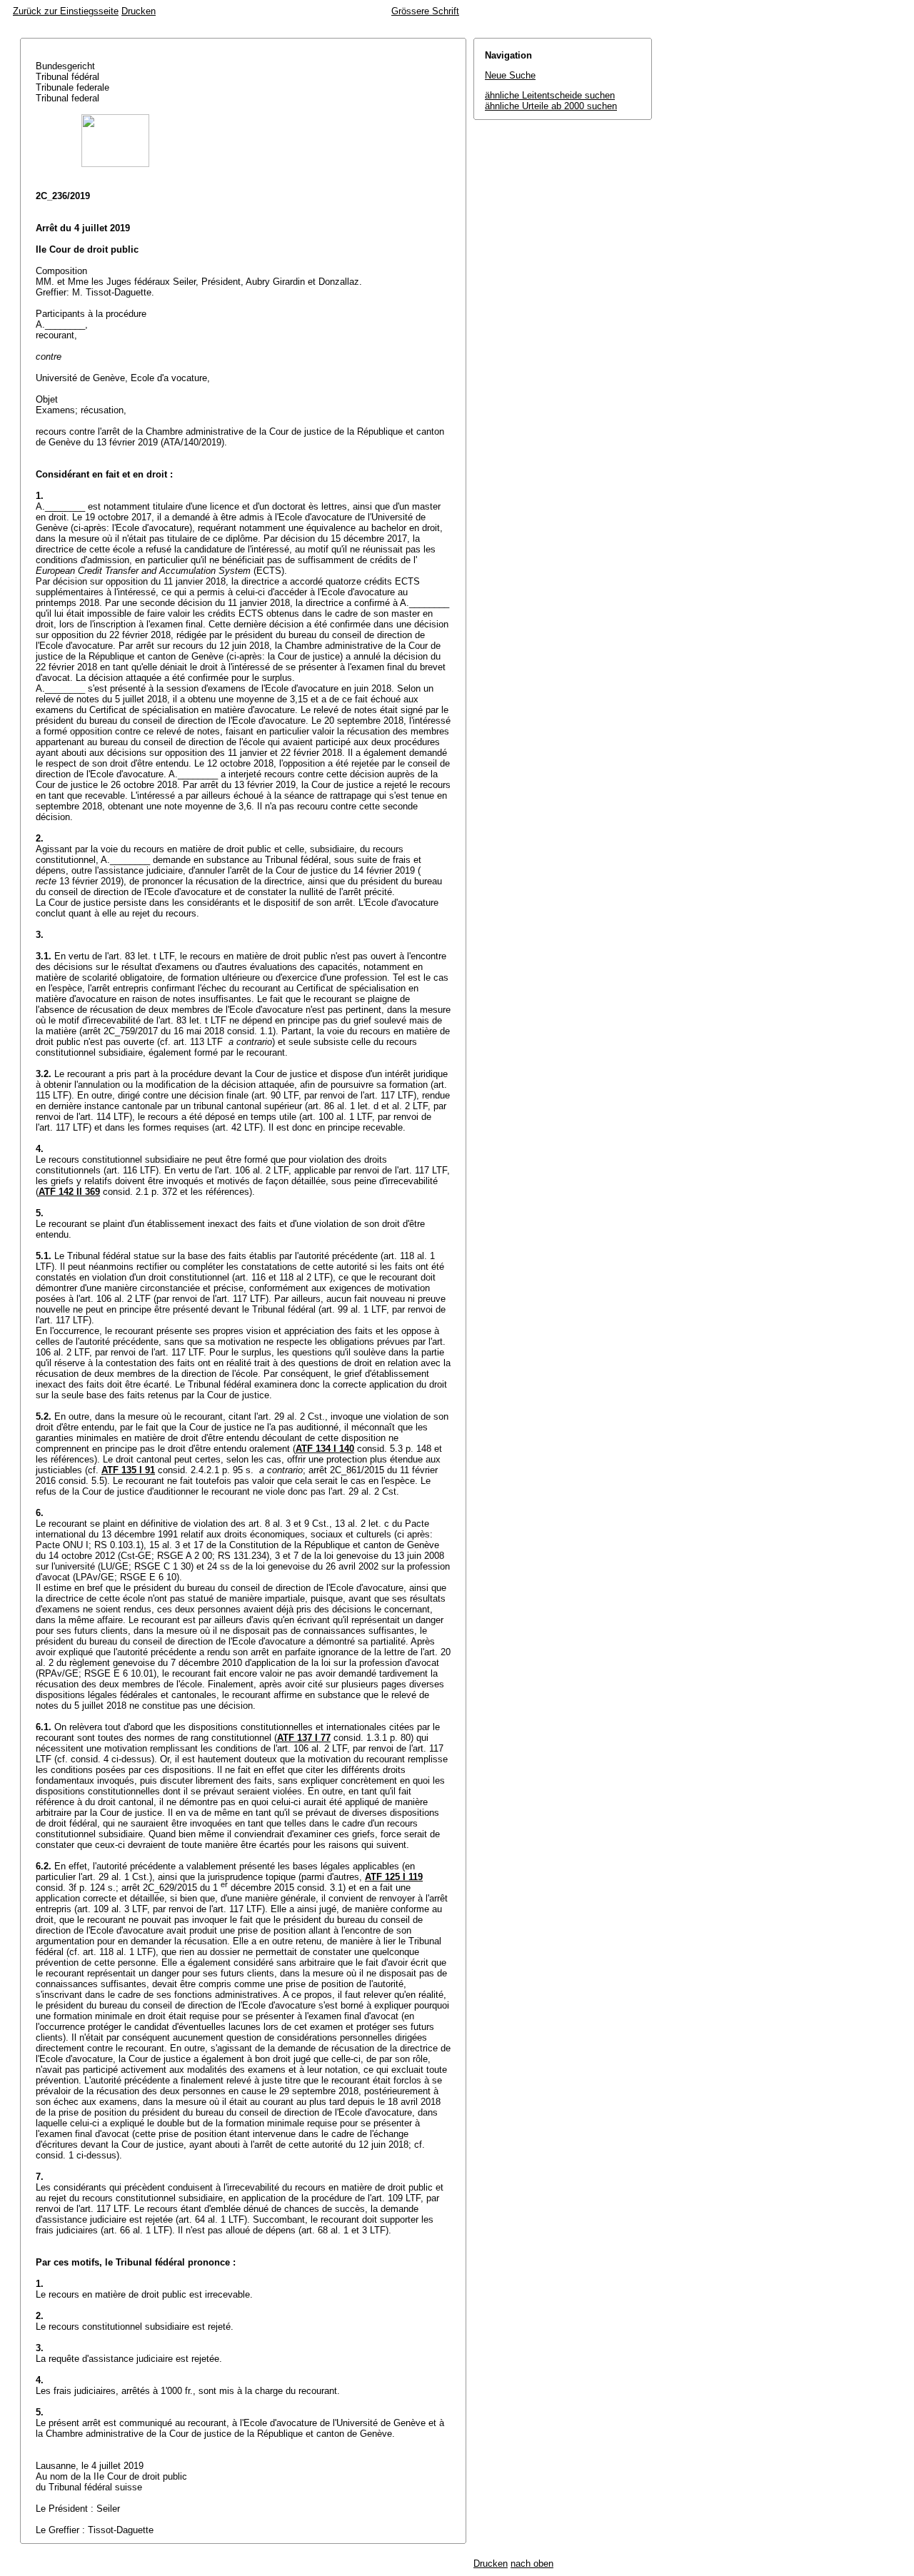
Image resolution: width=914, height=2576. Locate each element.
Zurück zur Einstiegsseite (66, 11)
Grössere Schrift (425, 11)
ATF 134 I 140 (325, 1449)
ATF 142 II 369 (69, 1192)
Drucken (139, 11)
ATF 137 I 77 (304, 1738)
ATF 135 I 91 (128, 1470)
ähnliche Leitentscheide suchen (550, 95)
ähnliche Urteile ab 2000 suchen (551, 106)
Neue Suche (510, 75)
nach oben (532, 2564)
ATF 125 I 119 (394, 1877)
